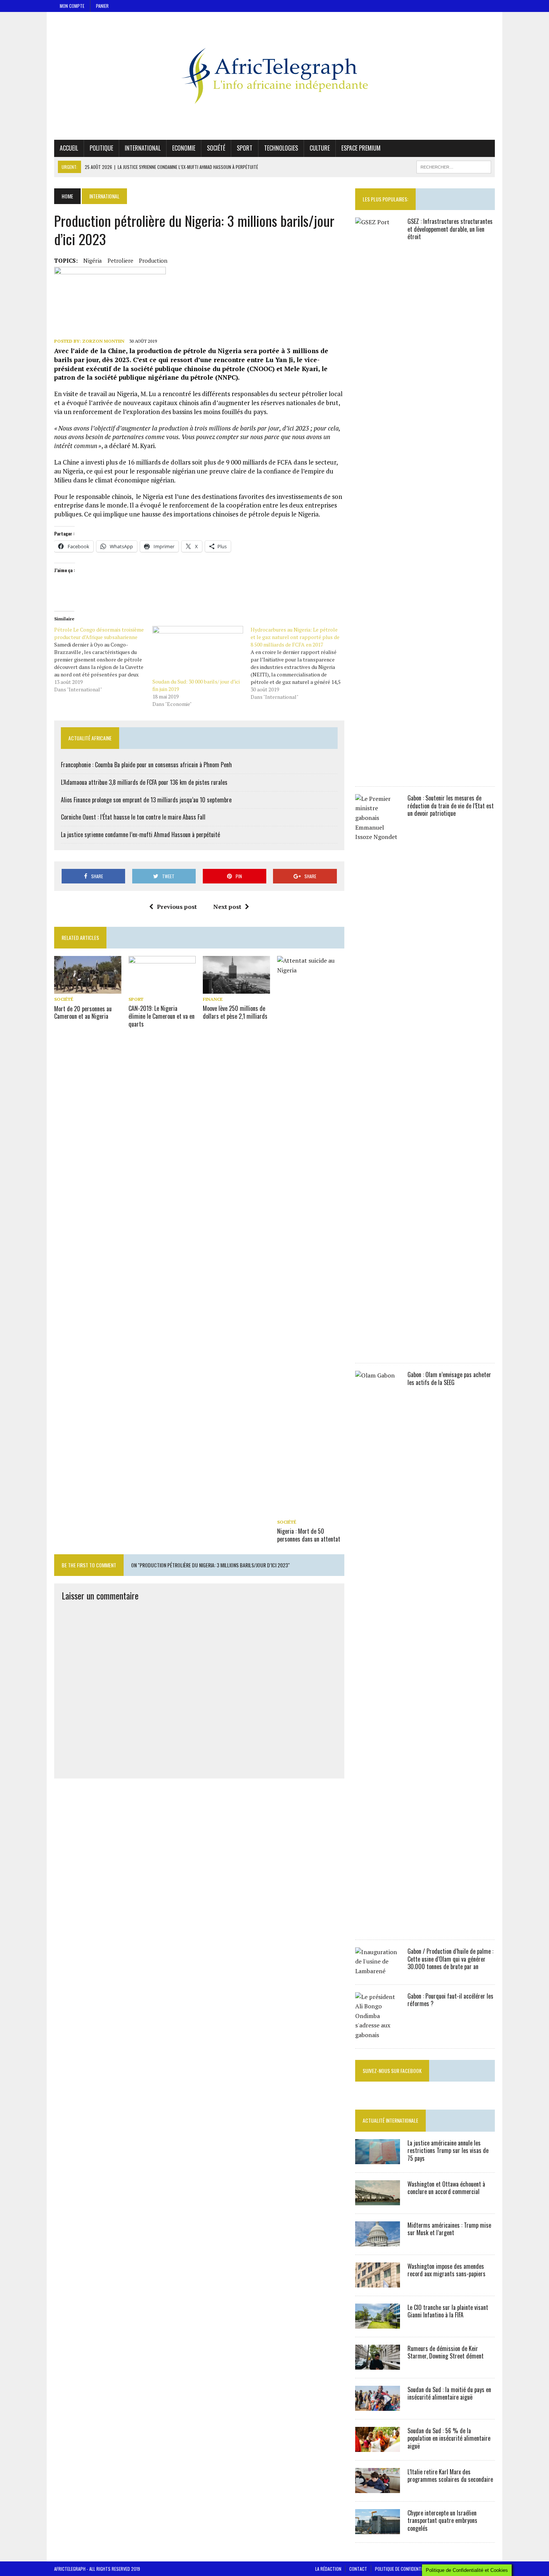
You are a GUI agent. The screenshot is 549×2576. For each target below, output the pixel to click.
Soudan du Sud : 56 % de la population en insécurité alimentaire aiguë (449, 2438)
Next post (227, 907)
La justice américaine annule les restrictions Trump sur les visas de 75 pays (448, 2151)
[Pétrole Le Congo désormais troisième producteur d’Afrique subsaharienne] (103, 660)
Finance (213, 999)
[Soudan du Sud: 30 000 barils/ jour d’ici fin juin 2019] (198, 652)
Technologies (281, 148)
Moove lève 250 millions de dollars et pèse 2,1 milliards (235, 1012)
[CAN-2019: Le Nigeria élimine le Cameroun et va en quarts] (162, 988)
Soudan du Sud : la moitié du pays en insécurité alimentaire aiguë (449, 2393)
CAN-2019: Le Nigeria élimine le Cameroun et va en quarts (162, 1016)
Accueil (69, 148)
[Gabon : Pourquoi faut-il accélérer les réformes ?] (378, 2035)
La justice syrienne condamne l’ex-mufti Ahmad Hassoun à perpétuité (140, 834)
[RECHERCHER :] (454, 166)
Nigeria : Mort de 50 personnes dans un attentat (309, 1535)
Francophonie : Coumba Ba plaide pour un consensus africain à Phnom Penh (146, 765)
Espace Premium (361, 148)
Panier (102, 6)
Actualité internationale (390, 2120)
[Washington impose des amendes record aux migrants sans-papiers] (378, 2282)
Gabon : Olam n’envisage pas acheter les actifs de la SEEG (449, 1378)
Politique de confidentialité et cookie (413, 2569)
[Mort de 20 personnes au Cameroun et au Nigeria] (88, 989)
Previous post (177, 907)
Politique (101, 148)
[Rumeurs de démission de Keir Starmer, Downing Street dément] (378, 2364)
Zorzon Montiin (103, 341)
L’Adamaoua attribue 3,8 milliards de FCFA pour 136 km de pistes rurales (144, 782)
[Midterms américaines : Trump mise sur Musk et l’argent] (378, 2241)
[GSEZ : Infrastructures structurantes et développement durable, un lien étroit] (378, 773)
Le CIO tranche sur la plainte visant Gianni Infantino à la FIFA (448, 2311)
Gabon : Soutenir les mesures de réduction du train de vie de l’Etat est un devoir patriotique (451, 806)
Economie (184, 148)
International (143, 148)
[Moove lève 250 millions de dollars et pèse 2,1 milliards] (236, 988)
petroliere (120, 260)
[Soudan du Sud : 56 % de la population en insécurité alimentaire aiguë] (378, 2447)
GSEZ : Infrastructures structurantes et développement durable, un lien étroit (450, 229)
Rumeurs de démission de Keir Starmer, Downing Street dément (446, 2352)
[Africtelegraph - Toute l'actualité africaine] (274, 76)
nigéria (93, 260)
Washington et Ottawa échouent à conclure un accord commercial (446, 2188)
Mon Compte (72, 6)
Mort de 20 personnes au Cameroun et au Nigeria (83, 1013)
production (153, 260)
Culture (320, 148)
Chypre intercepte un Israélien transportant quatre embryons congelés (442, 2521)
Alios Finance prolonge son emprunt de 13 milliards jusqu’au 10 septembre (146, 800)
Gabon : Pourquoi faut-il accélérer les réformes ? (450, 2000)
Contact (358, 2569)
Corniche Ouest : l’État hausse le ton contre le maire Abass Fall (133, 817)
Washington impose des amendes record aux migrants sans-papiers (446, 2270)
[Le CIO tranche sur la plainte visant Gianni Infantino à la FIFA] (378, 2323)
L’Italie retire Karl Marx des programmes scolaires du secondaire (450, 2476)
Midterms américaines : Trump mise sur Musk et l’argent (449, 2229)
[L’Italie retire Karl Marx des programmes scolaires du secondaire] (378, 2488)
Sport (245, 148)
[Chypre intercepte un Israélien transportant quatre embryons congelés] (378, 2529)
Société (216, 148)
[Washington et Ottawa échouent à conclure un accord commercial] (378, 2200)
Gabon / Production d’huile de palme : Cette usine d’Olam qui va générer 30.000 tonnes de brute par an (450, 1959)
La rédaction (328, 2569)
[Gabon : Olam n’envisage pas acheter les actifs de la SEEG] (378, 1926)
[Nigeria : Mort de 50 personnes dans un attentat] (311, 1512)
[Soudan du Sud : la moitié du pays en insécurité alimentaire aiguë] (378, 2406)
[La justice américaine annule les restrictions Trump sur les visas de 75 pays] (378, 2159)
